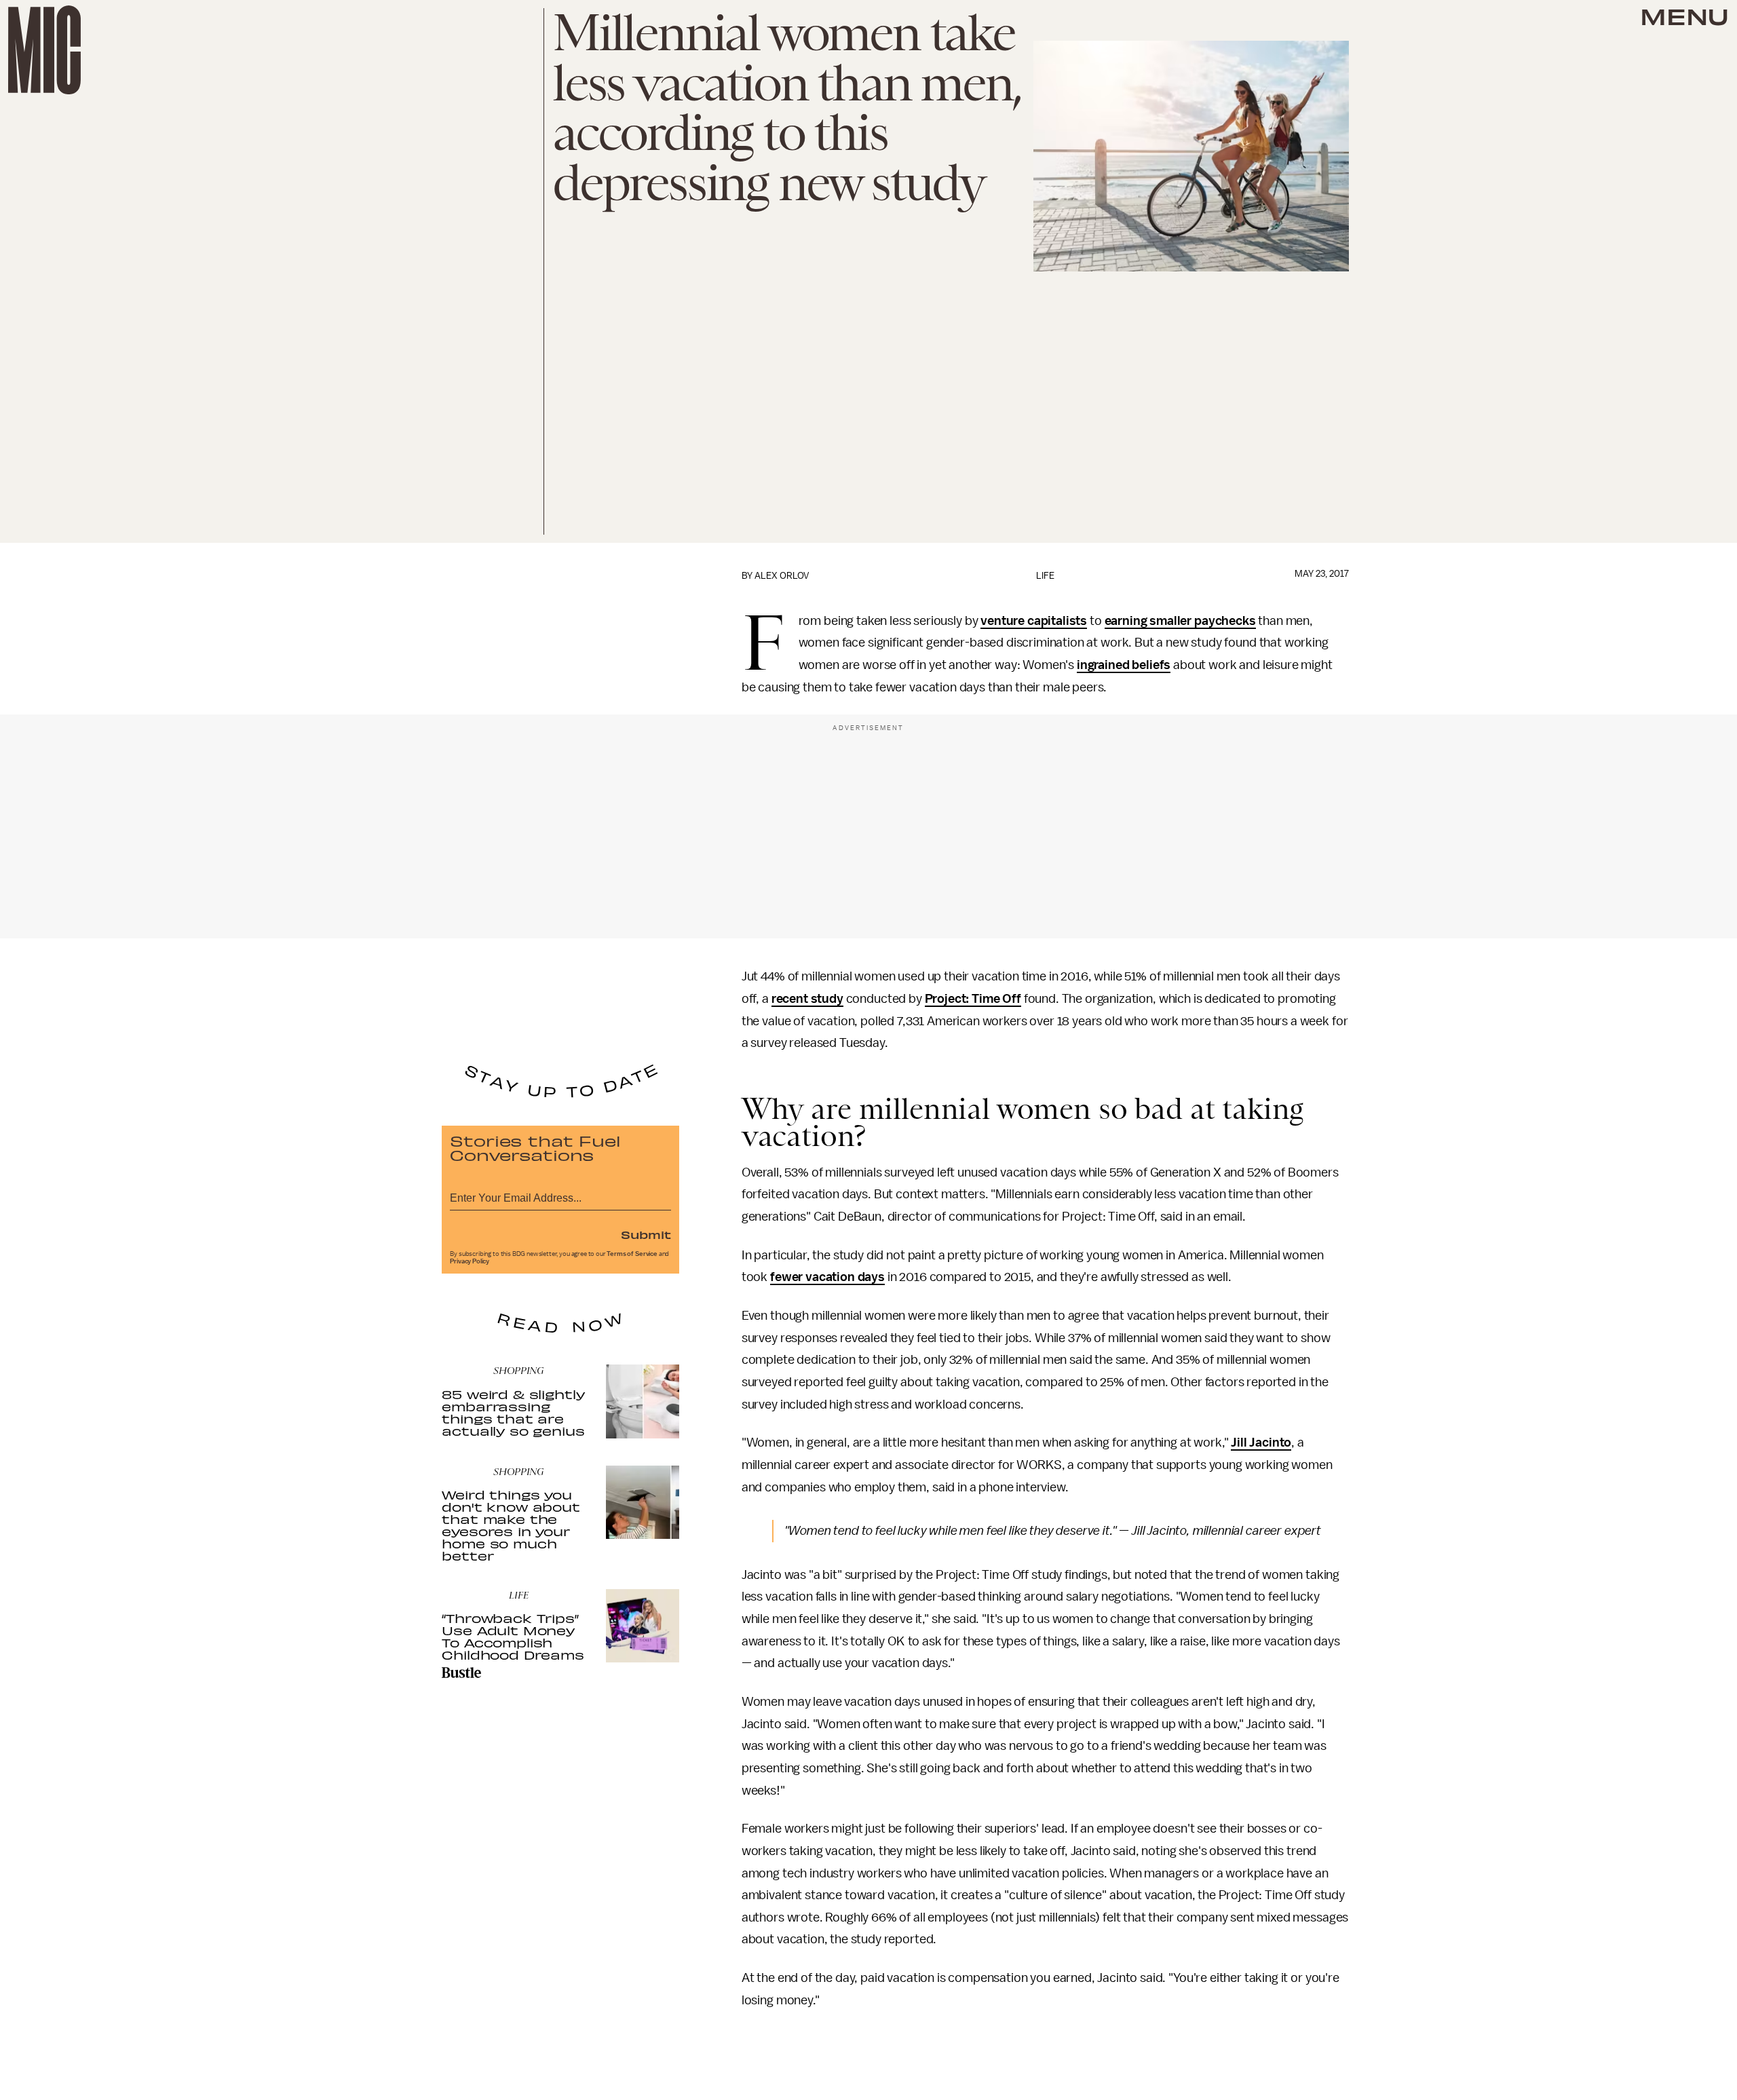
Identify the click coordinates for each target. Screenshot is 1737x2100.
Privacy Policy (470, 1261)
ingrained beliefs (1124, 665)
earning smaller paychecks (1180, 621)
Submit (646, 1234)
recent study (807, 999)
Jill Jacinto (1261, 1443)
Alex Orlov (782, 576)
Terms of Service (632, 1254)
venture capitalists (1034, 621)
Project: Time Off (973, 999)
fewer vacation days (827, 1277)
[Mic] (44, 50)
